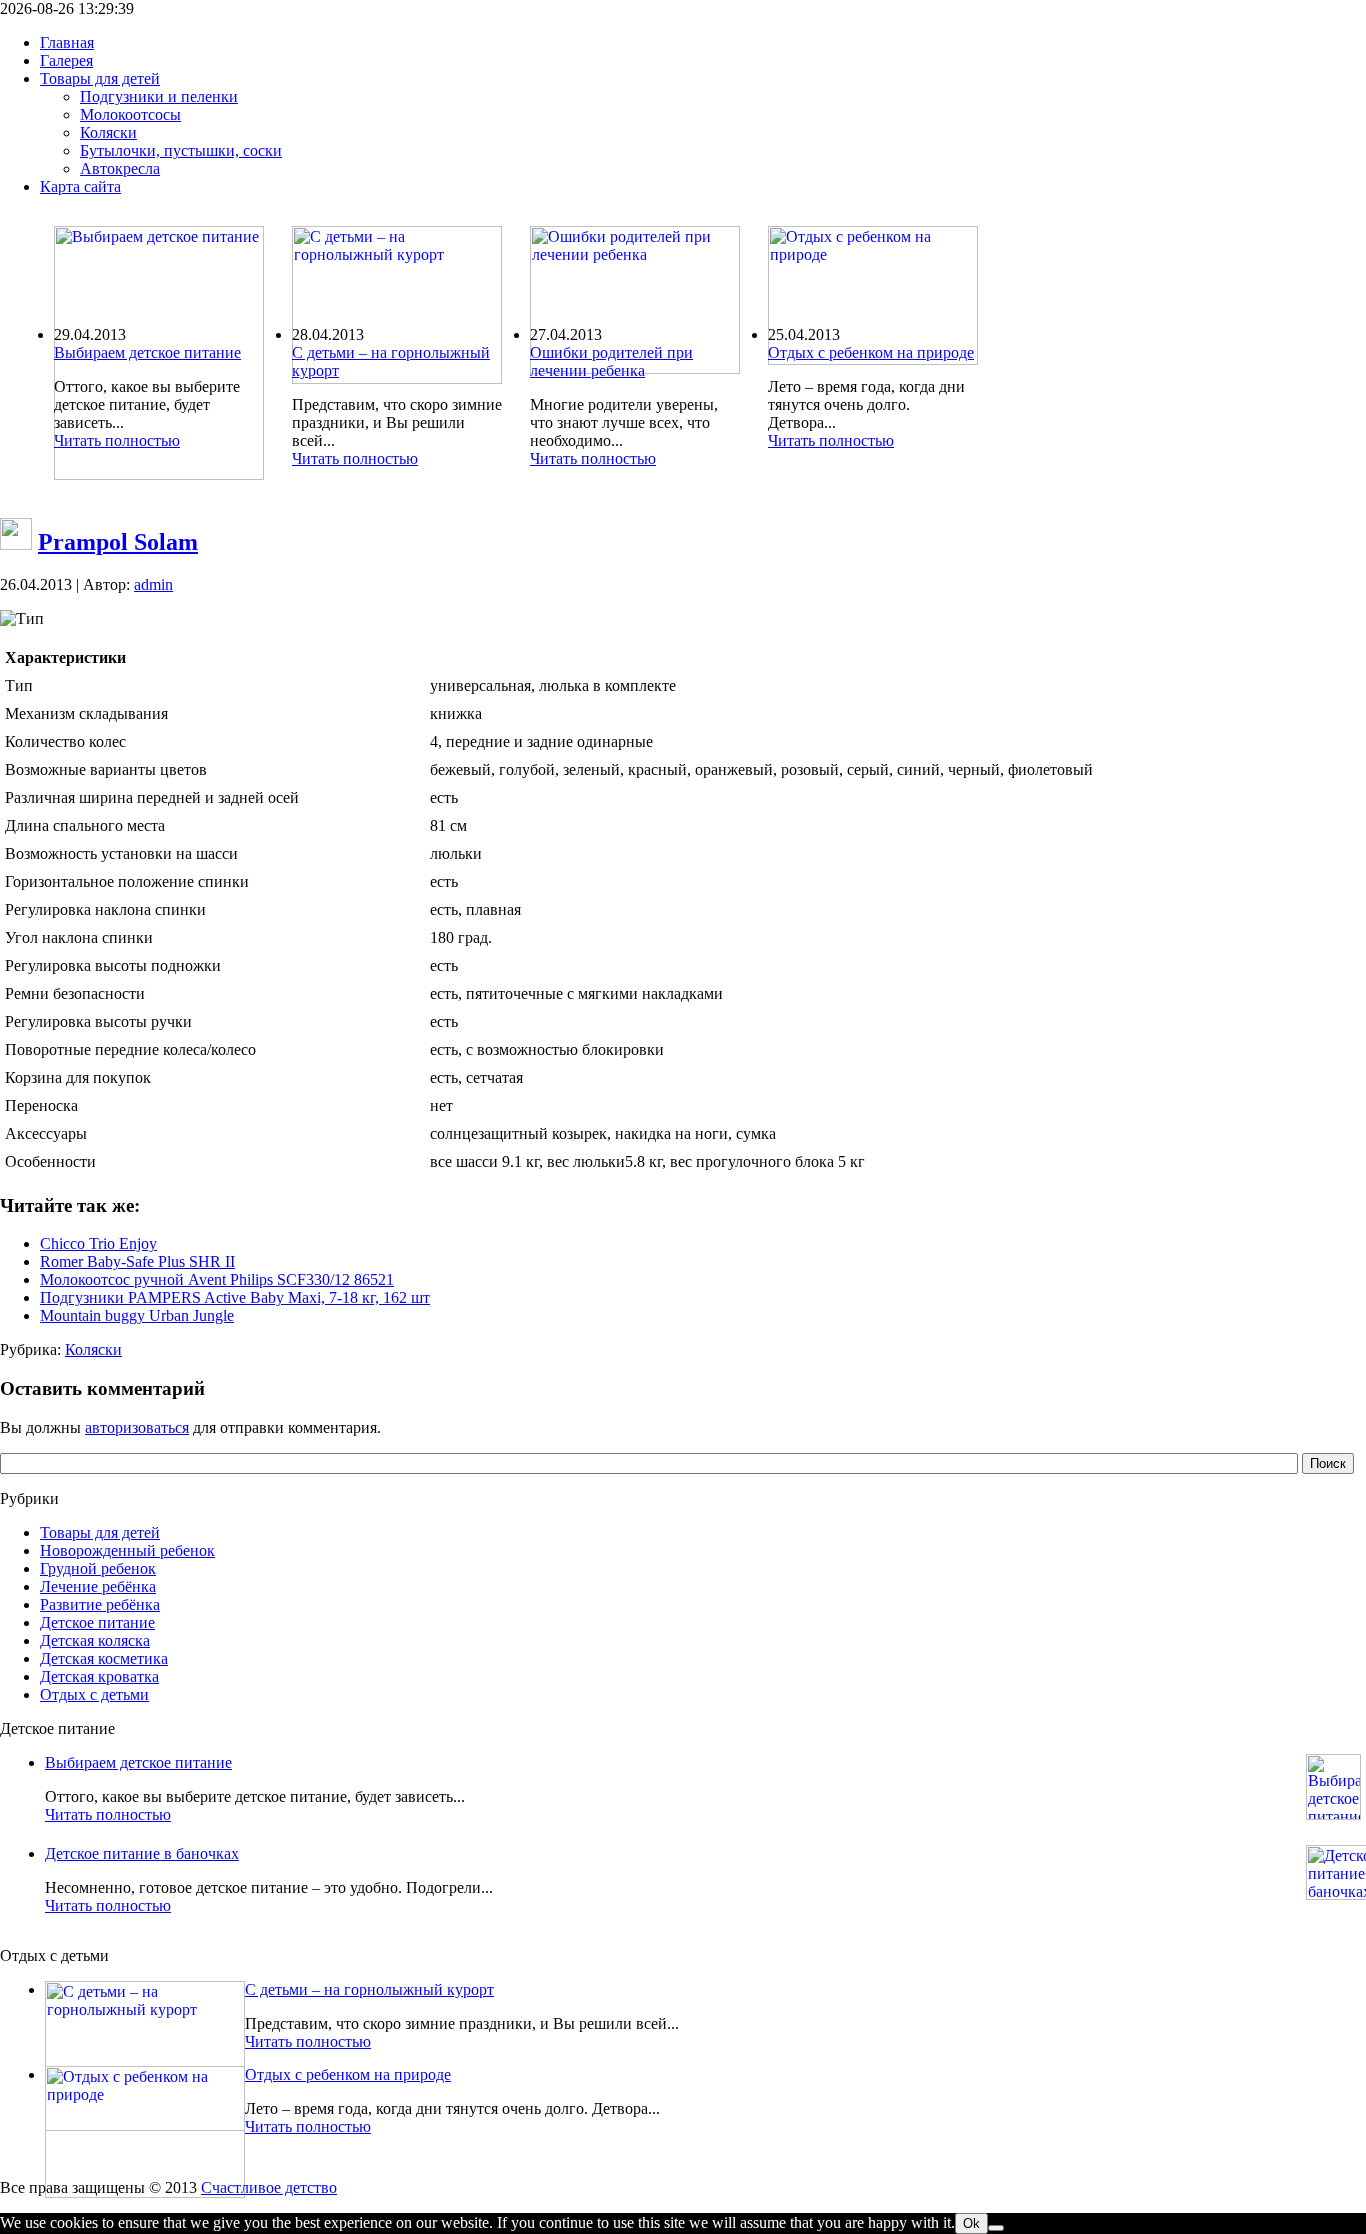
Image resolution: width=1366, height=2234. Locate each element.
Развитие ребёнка (100, 1604)
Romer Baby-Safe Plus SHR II (137, 1261)
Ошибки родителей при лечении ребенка (611, 361)
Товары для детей (100, 1532)
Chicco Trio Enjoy (98, 1243)
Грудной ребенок (98, 1568)
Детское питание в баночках (142, 1853)
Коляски (93, 1349)
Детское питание (97, 1622)
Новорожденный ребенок (127, 1550)
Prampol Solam (118, 542)
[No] (996, 2228)
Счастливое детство (269, 2187)
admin (153, 584)
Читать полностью (117, 440)
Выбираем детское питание (147, 352)
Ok (971, 2223)
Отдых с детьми (94, 1694)
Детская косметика (104, 1658)
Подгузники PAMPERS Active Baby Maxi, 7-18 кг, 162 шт (235, 1297)
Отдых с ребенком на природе (871, 352)
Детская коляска (95, 1640)
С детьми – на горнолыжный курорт (369, 1989)
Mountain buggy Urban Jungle (137, 1315)
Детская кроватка (99, 1676)
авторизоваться (137, 1427)
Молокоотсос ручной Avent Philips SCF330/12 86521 (217, 1279)
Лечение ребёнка (98, 1586)
